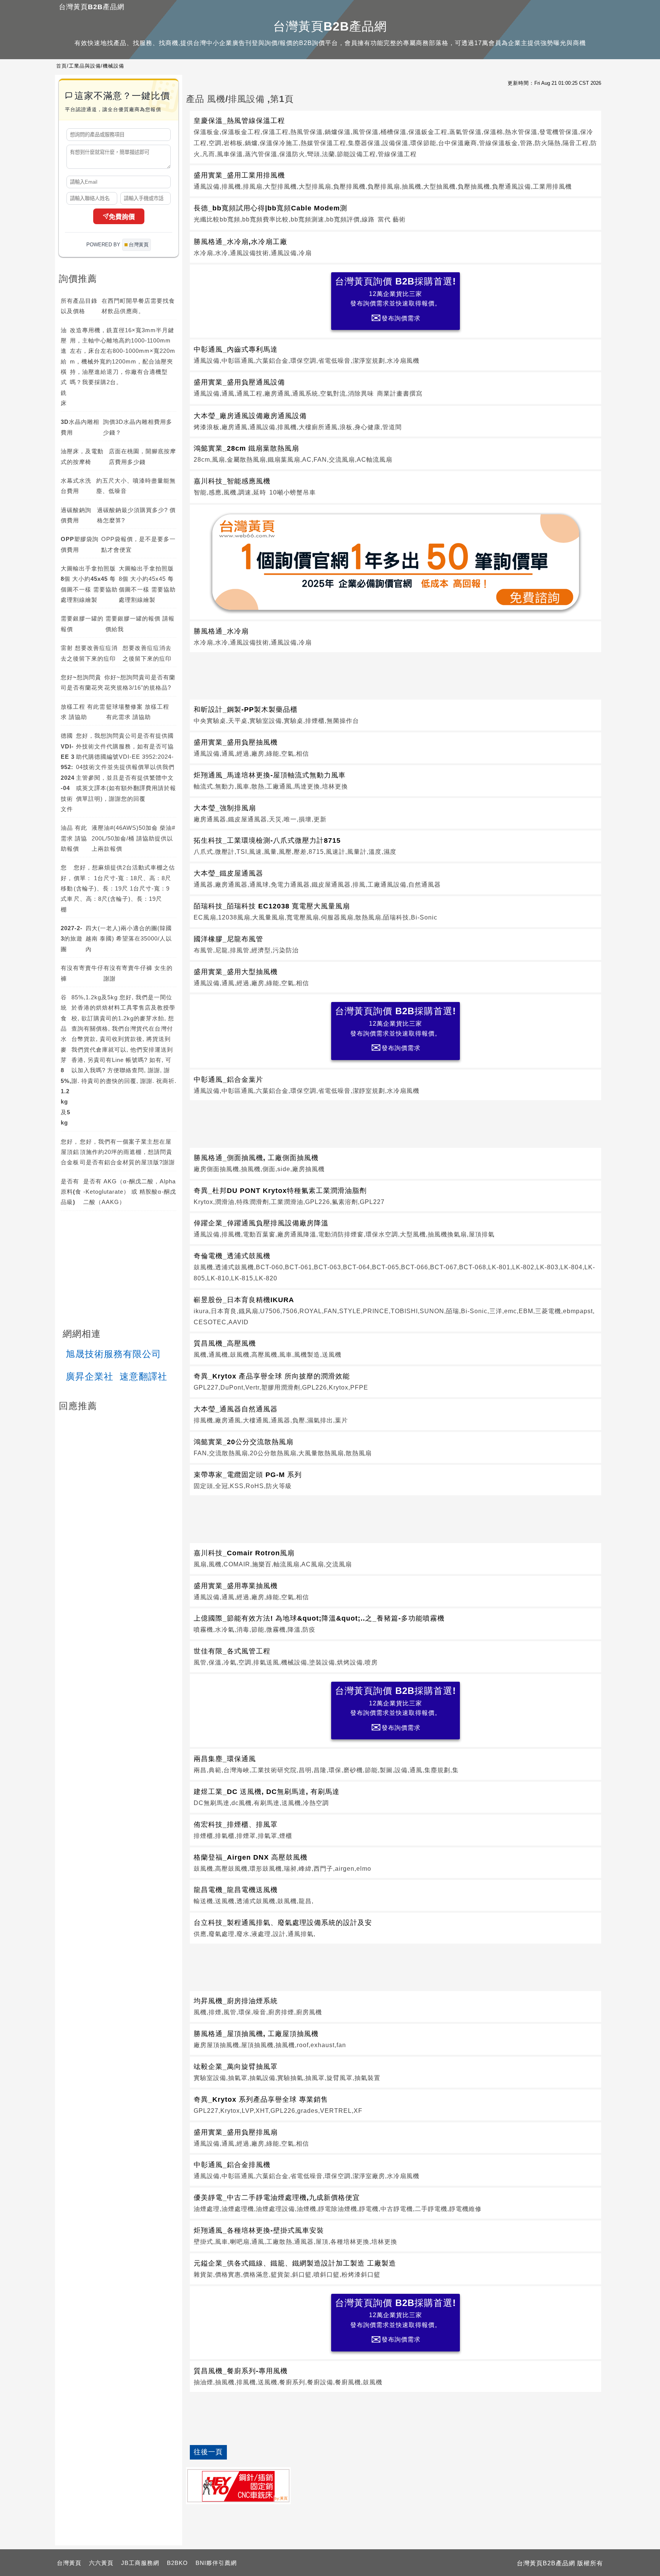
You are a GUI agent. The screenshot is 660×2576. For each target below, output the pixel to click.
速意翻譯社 (143, 1376)
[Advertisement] (396, 674)
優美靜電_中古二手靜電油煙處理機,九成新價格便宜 (277, 2198)
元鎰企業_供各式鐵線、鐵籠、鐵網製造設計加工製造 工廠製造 (295, 2263)
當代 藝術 (392, 219)
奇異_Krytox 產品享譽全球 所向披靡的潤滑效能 (272, 1376)
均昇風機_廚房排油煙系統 (236, 2001)
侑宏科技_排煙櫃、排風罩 (236, 1825)
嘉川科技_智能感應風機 (232, 481)
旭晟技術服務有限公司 (113, 1354)
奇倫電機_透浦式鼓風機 (232, 1256)
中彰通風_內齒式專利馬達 (236, 349)
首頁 (61, 66)
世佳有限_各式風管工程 (232, 1651)
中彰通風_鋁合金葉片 (228, 1080)
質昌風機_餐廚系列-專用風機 (241, 2371)
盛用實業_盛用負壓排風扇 (236, 2132)
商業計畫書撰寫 (400, 394)
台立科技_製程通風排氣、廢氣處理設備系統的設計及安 (283, 1923)
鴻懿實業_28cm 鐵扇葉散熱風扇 (246, 448)
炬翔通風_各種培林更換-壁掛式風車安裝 (259, 2230)
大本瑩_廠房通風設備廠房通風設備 (250, 416)
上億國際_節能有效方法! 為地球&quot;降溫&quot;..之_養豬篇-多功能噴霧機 (319, 1618)
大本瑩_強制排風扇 (225, 808)
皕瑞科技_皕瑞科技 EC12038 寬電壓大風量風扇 (272, 906)
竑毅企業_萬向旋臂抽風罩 (236, 2067)
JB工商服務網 (140, 2563)
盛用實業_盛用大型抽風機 (236, 972)
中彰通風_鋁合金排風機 (232, 2165)
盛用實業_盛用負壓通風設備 (239, 382)
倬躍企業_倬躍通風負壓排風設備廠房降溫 (261, 1223)
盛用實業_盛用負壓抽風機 (236, 742)
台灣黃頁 (69, 2563)
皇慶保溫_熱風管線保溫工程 (239, 121)
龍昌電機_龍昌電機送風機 (236, 1890)
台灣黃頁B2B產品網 (92, 7)
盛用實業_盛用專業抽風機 (236, 1586)
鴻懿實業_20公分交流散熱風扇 (243, 1442)
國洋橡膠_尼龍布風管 (228, 939)
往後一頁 (208, 2452)
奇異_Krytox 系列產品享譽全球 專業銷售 (261, 2099)
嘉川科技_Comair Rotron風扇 (244, 1553)
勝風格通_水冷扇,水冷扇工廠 (240, 242)
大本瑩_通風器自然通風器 (236, 1409)
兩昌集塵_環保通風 (225, 1759)
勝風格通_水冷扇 (221, 631)
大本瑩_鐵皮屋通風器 (228, 873)
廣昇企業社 (90, 1376)
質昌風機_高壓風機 (225, 1343)
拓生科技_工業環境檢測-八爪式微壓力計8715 (267, 840)
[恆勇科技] (238, 2486)
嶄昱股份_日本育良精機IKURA (244, 1300)
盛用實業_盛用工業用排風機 (239, 175)
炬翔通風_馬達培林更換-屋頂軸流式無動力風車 (270, 775)
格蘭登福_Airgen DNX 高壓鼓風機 (251, 1857)
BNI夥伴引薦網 (216, 2563)
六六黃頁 (101, 2563)
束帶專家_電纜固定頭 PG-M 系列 (248, 1475)
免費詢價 (122, 217)
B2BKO (177, 2563)
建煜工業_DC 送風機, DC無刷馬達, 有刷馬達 (267, 1792)
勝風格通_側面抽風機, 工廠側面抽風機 (256, 1158)
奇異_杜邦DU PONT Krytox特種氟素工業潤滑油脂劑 (280, 1191)
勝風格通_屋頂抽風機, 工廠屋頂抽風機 (256, 2034)
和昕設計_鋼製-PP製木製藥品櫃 (246, 709)
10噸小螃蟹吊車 (293, 492)
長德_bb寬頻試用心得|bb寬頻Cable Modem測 (270, 208)
